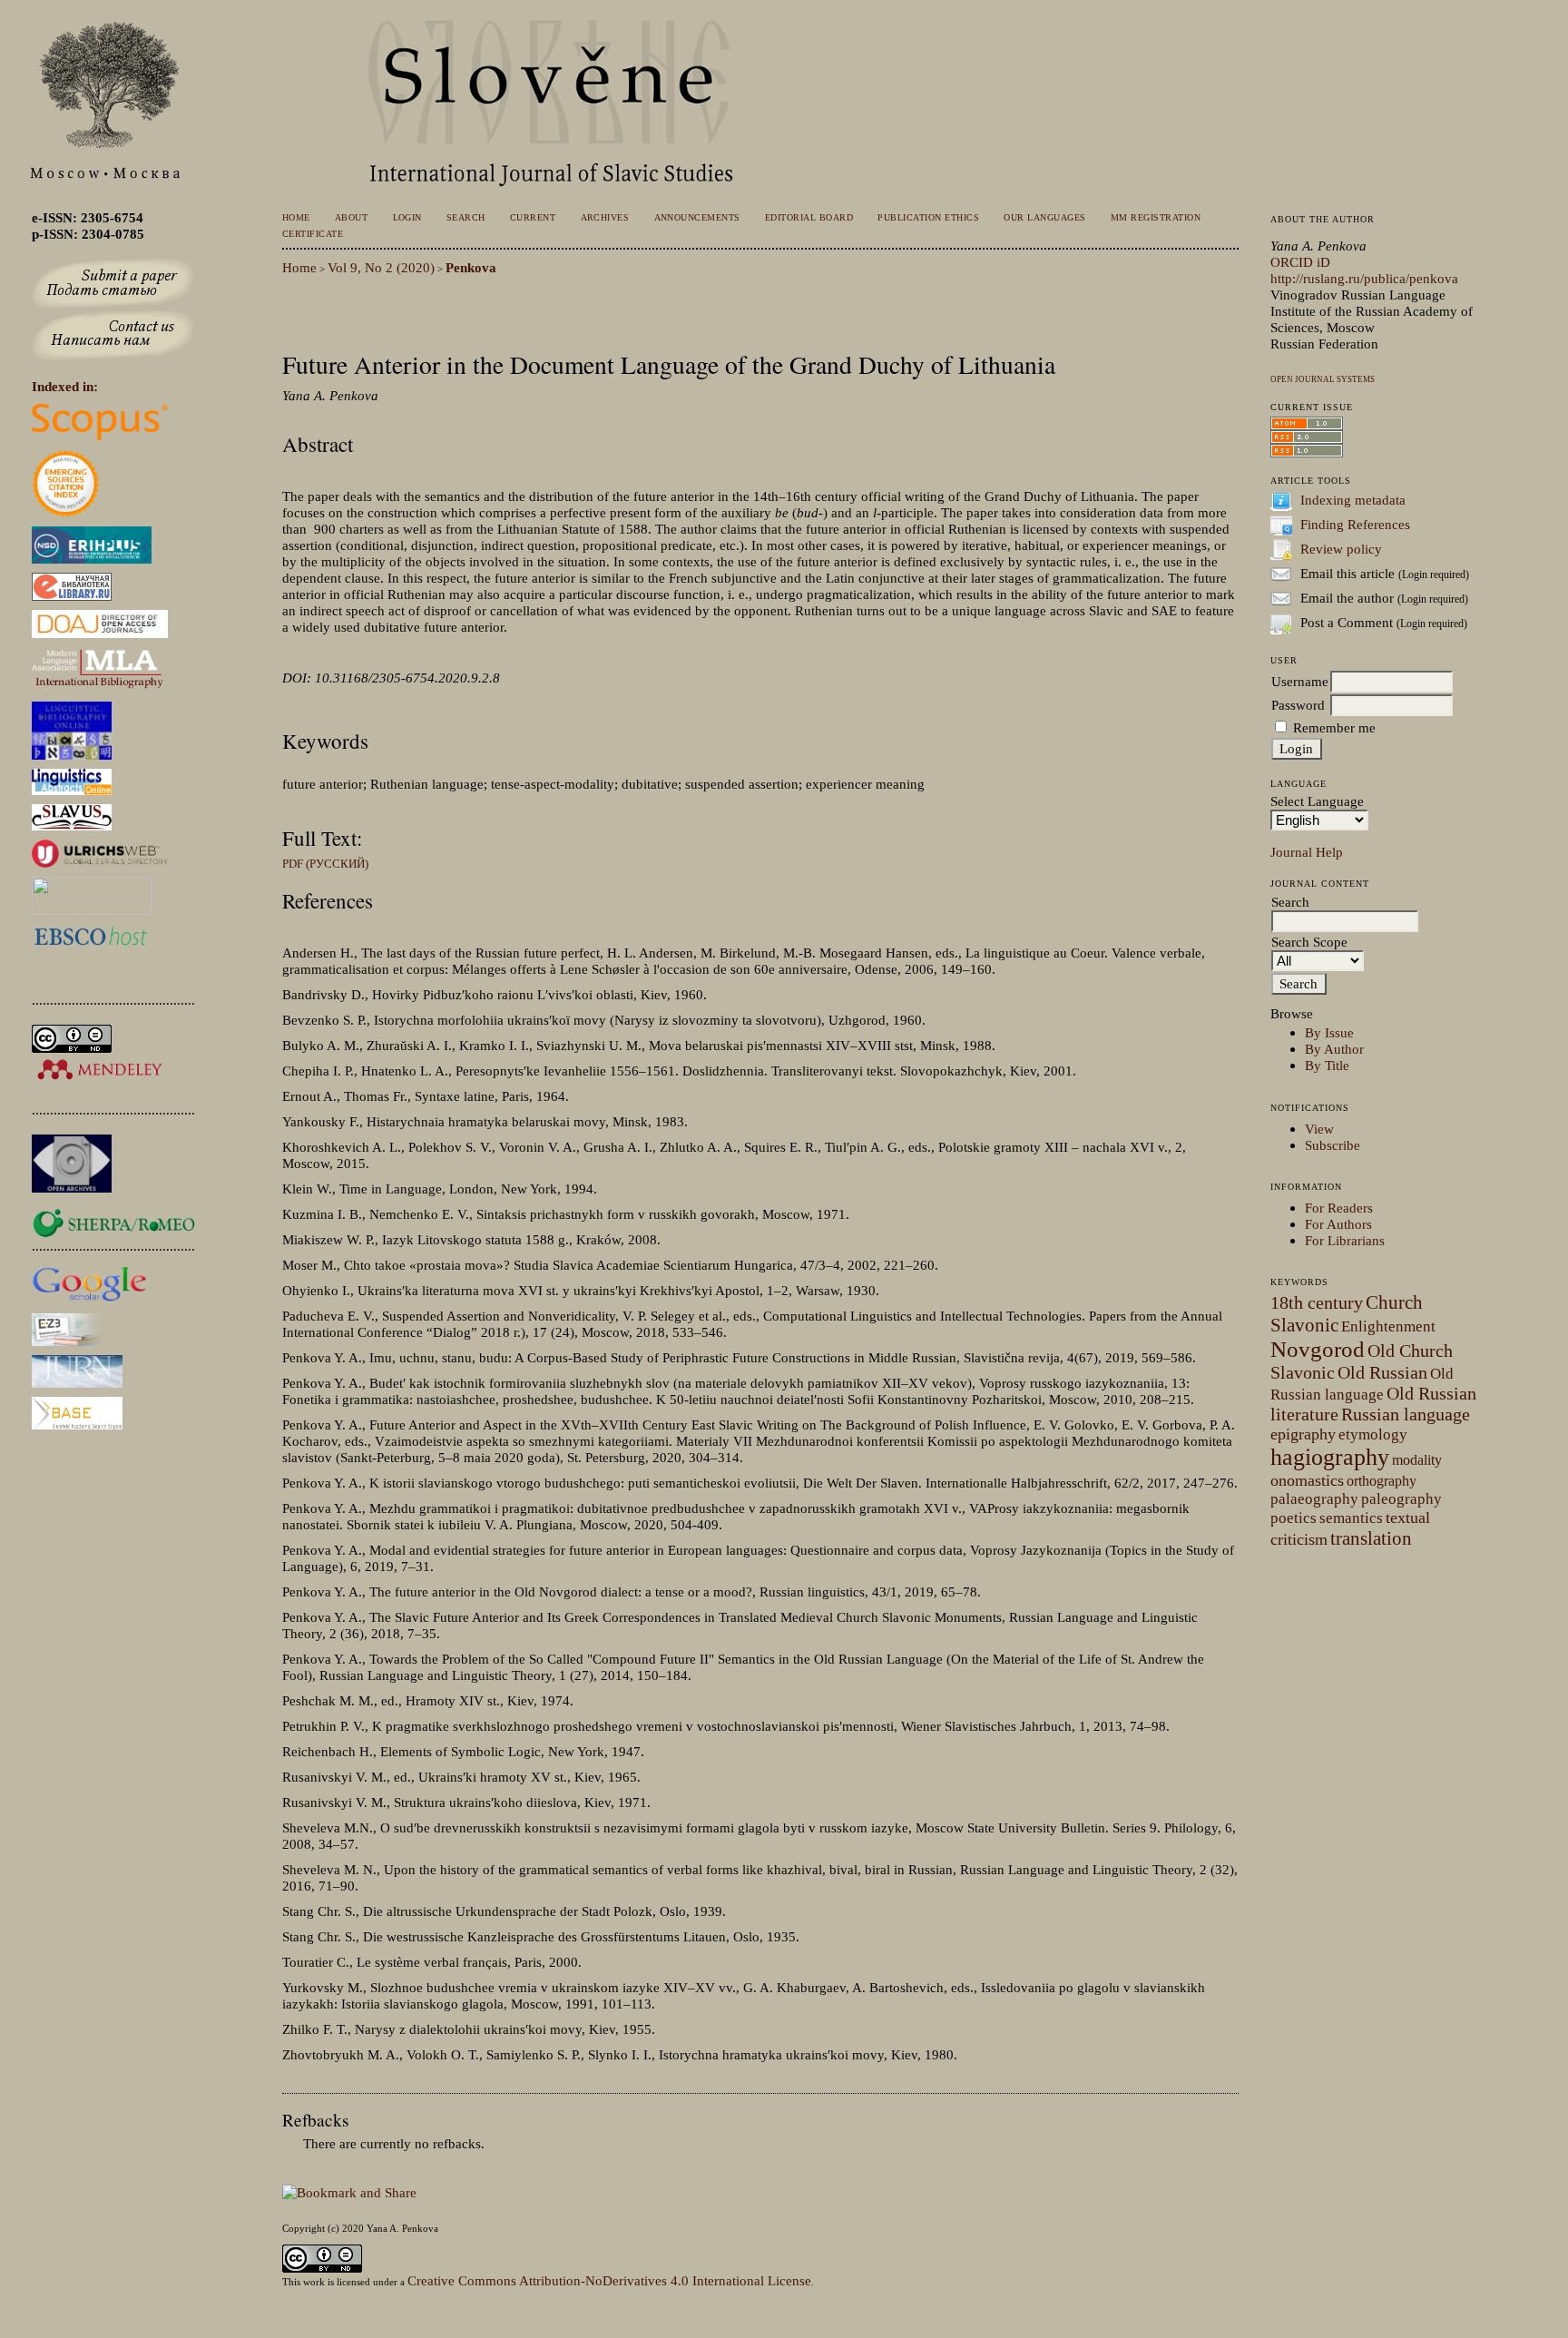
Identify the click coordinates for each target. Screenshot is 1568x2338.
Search (466, 217)
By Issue (1329, 1032)
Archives (605, 217)
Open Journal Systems (1323, 379)
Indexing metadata (1353, 500)
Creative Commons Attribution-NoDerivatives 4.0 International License (609, 2280)
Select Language (1317, 801)
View (1319, 1129)
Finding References (1355, 524)
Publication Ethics (928, 217)
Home (296, 217)
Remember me (1334, 727)
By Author (1334, 1049)
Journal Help (1307, 852)
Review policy (1341, 549)
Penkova (471, 267)
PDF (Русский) (325, 864)
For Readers (1339, 1208)
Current (533, 217)
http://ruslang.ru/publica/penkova (1364, 278)
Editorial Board (809, 217)
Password (1298, 705)
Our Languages (1044, 217)
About (352, 217)
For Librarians (1345, 1240)
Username (1300, 681)
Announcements (697, 217)
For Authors (1338, 1224)
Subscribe (1333, 1145)
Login (408, 217)
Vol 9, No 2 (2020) (381, 267)
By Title (1327, 1065)
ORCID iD (1300, 262)
